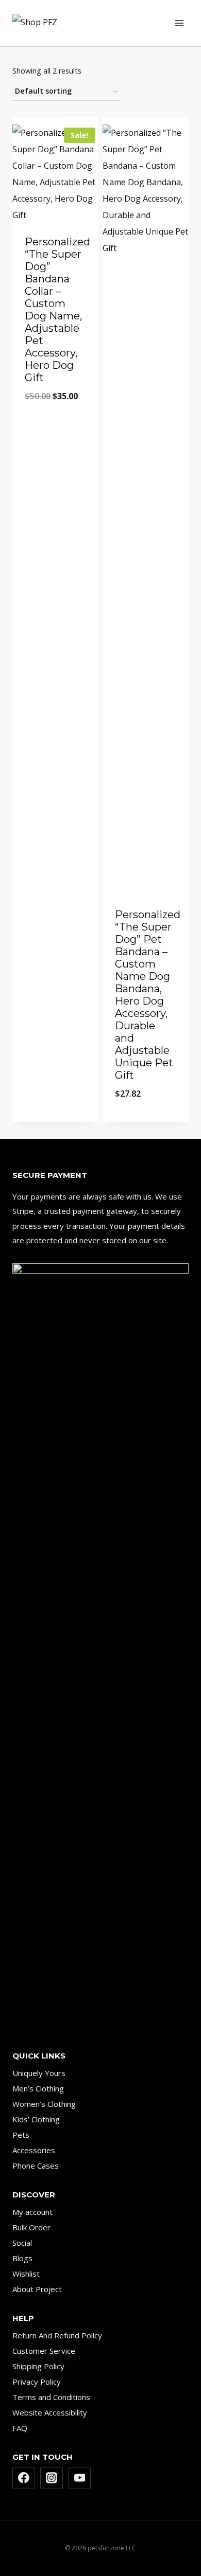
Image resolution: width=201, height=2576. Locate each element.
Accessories (34, 2150)
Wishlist (26, 2274)
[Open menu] (179, 23)
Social (22, 2243)
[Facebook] (24, 2478)
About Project (37, 2289)
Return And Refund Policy (57, 2335)
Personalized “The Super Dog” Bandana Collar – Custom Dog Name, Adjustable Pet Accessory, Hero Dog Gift (57, 310)
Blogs (22, 2258)
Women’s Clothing (44, 2104)
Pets (21, 2135)
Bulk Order (31, 2227)
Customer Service (44, 2351)
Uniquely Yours (39, 2073)
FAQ (20, 2428)
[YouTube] (80, 2478)
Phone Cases (36, 2166)
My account (32, 2212)
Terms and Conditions (51, 2397)
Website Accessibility (50, 2412)
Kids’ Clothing (36, 2119)
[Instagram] (52, 2478)
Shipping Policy (38, 2366)
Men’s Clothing (38, 2088)
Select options (55, 1097)
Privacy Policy (37, 2382)
